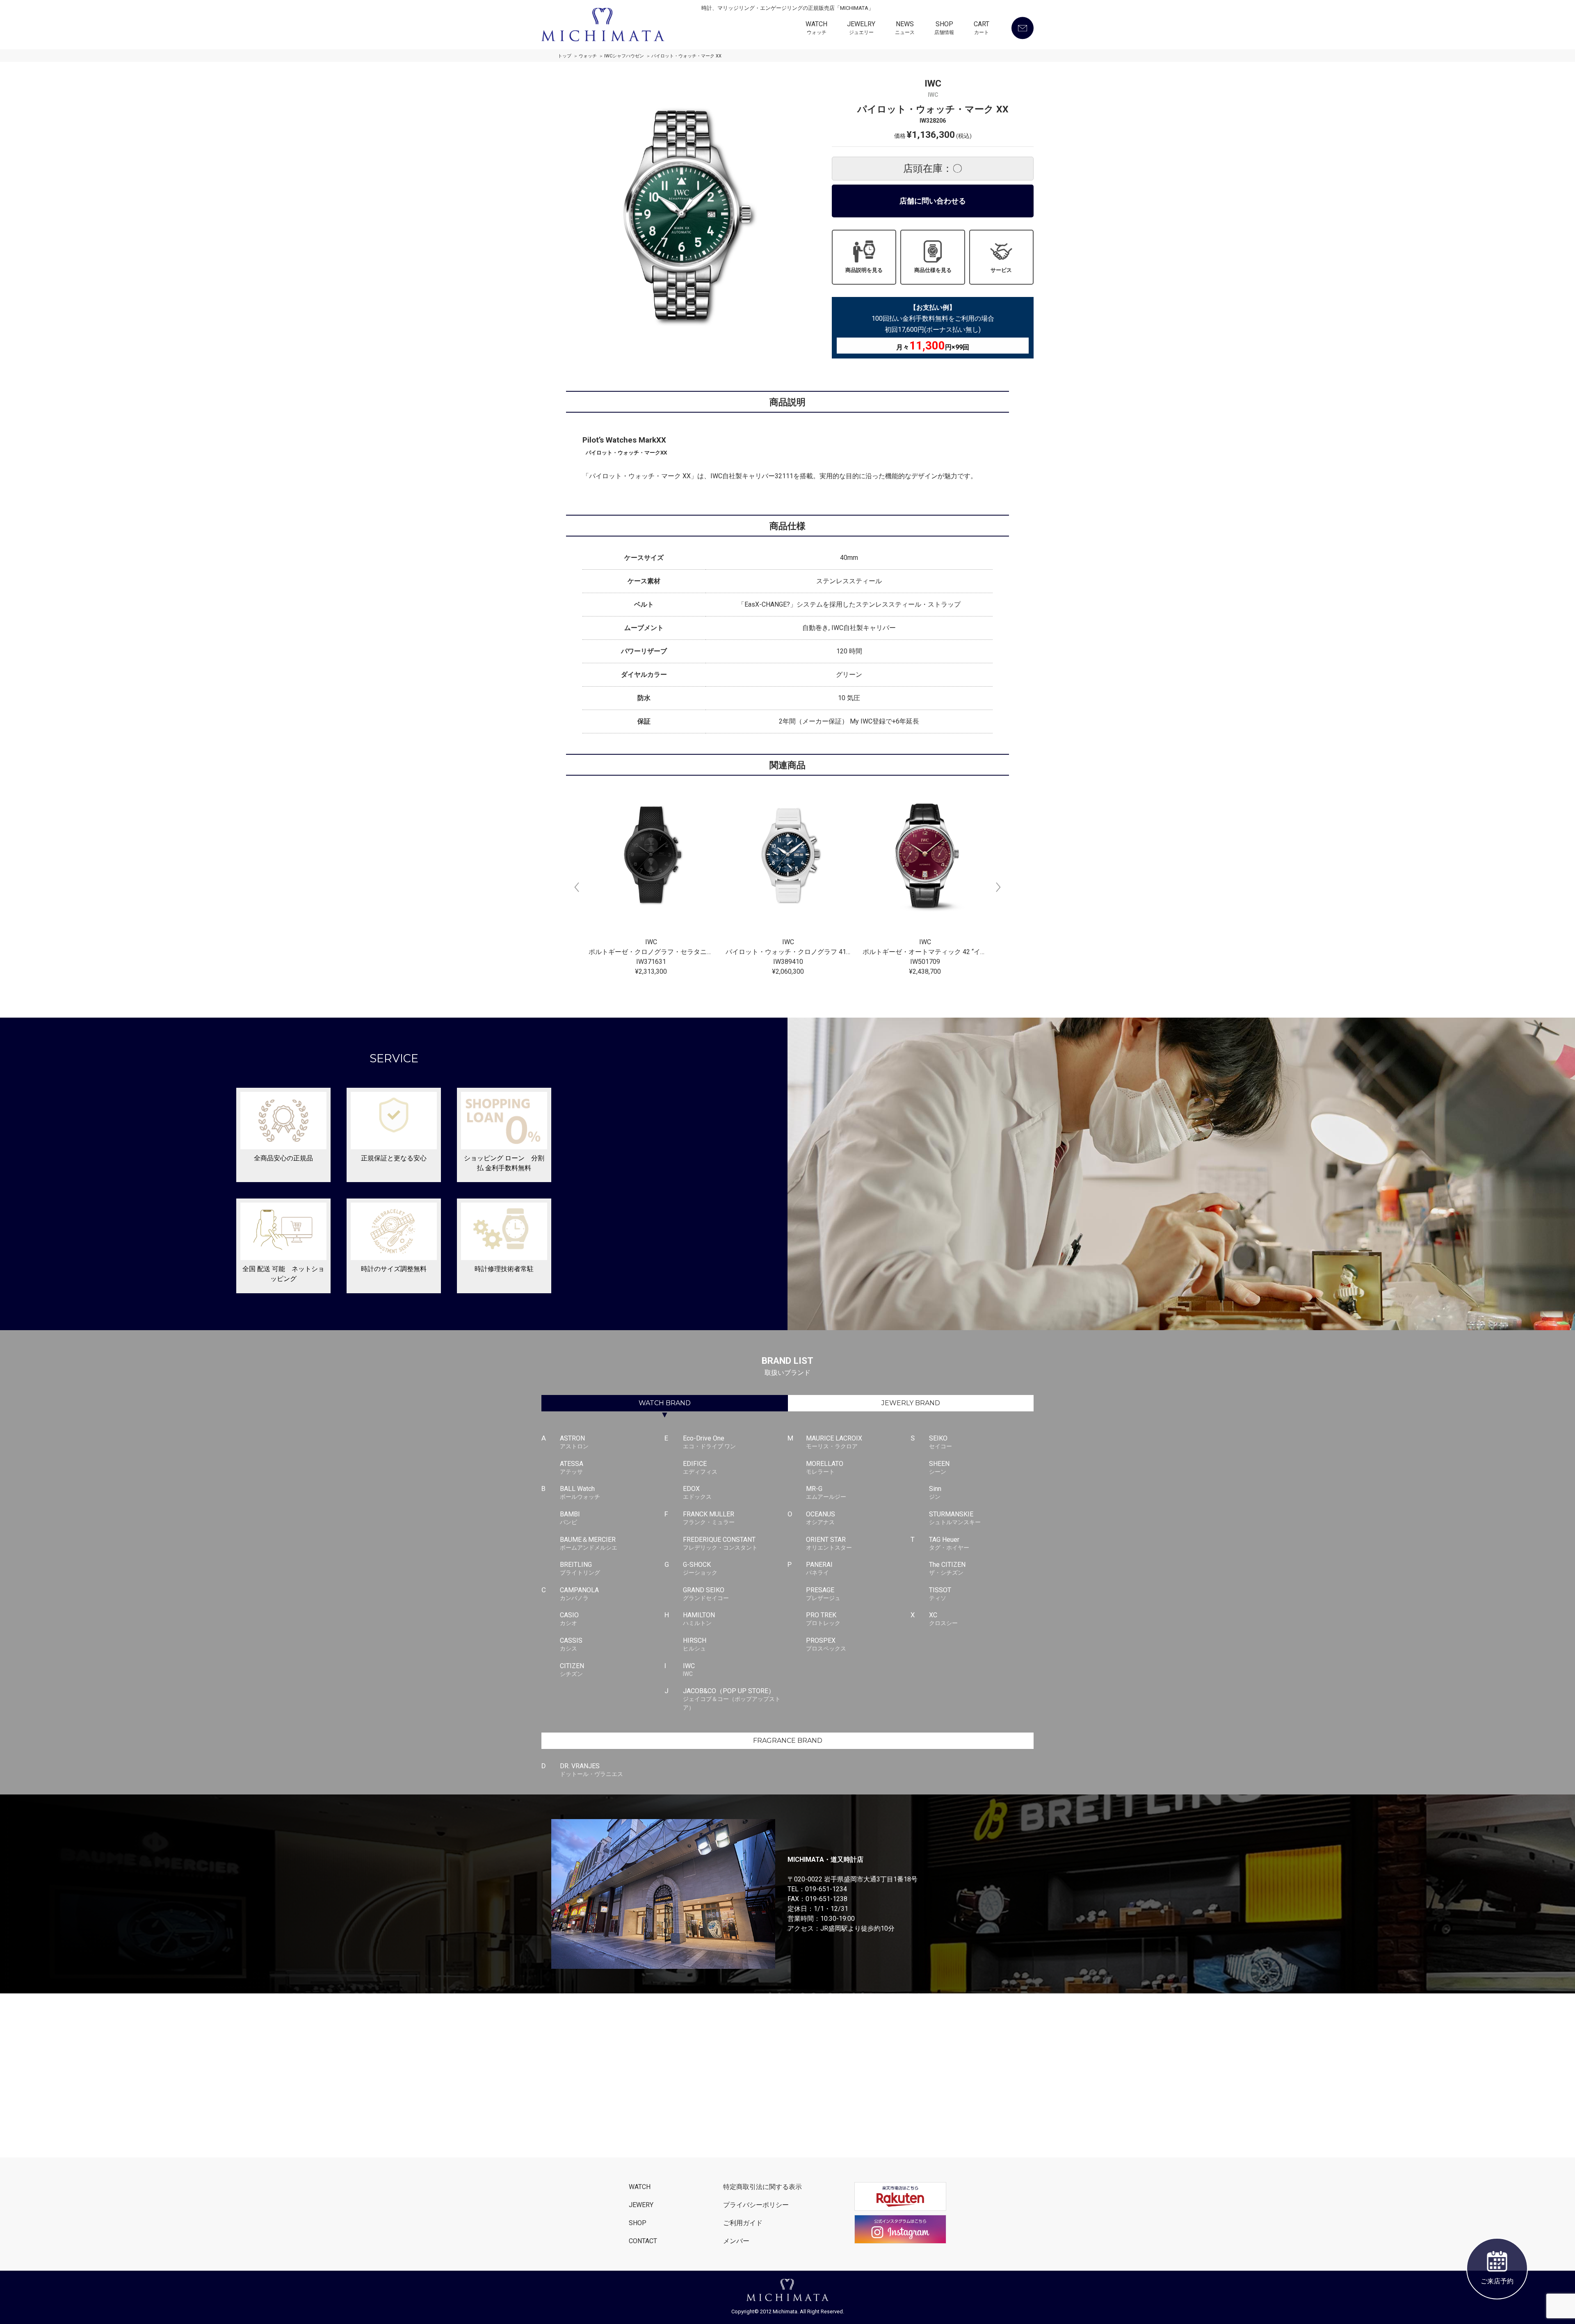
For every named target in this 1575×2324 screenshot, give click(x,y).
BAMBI (570, 1518)
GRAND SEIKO (706, 1594)
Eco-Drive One (709, 1442)
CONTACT (643, 2241)
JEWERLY (911, 1403)
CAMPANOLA (579, 1594)
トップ (565, 56)
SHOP (944, 28)
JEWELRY (861, 28)
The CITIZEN (947, 1568)
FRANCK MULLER (709, 1518)
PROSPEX (826, 1644)
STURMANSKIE (955, 1518)
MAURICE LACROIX (834, 1442)
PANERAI (819, 1568)
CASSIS (571, 1644)
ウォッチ (588, 56)
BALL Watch (580, 1492)
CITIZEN (572, 1670)
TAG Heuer (949, 1543)
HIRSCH (695, 1644)
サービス (1001, 270)
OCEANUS (821, 1518)
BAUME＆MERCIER (589, 1543)
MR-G (826, 1492)
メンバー (736, 2241)
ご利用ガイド (743, 2223)
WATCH (816, 28)
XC (943, 1619)
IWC (689, 1670)
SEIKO (940, 1442)
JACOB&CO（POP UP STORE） (732, 1699)
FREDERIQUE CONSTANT (720, 1543)
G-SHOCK (700, 1568)
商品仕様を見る (933, 270)
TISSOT (940, 1594)
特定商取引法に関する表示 (762, 2187)
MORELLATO (825, 1467)
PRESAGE (823, 1594)
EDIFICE (700, 1467)
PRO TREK (823, 1619)
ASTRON (574, 1442)
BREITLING (580, 1568)
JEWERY (641, 2205)
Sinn (935, 1492)
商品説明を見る (864, 270)
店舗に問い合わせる (933, 201)
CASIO (569, 1619)
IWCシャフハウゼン (624, 56)
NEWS (905, 28)
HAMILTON (699, 1619)
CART (982, 28)
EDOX (697, 1492)
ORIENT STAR (829, 1543)
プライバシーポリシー (756, 2205)
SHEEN (939, 1467)
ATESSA (572, 1467)
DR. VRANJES (591, 1770)
